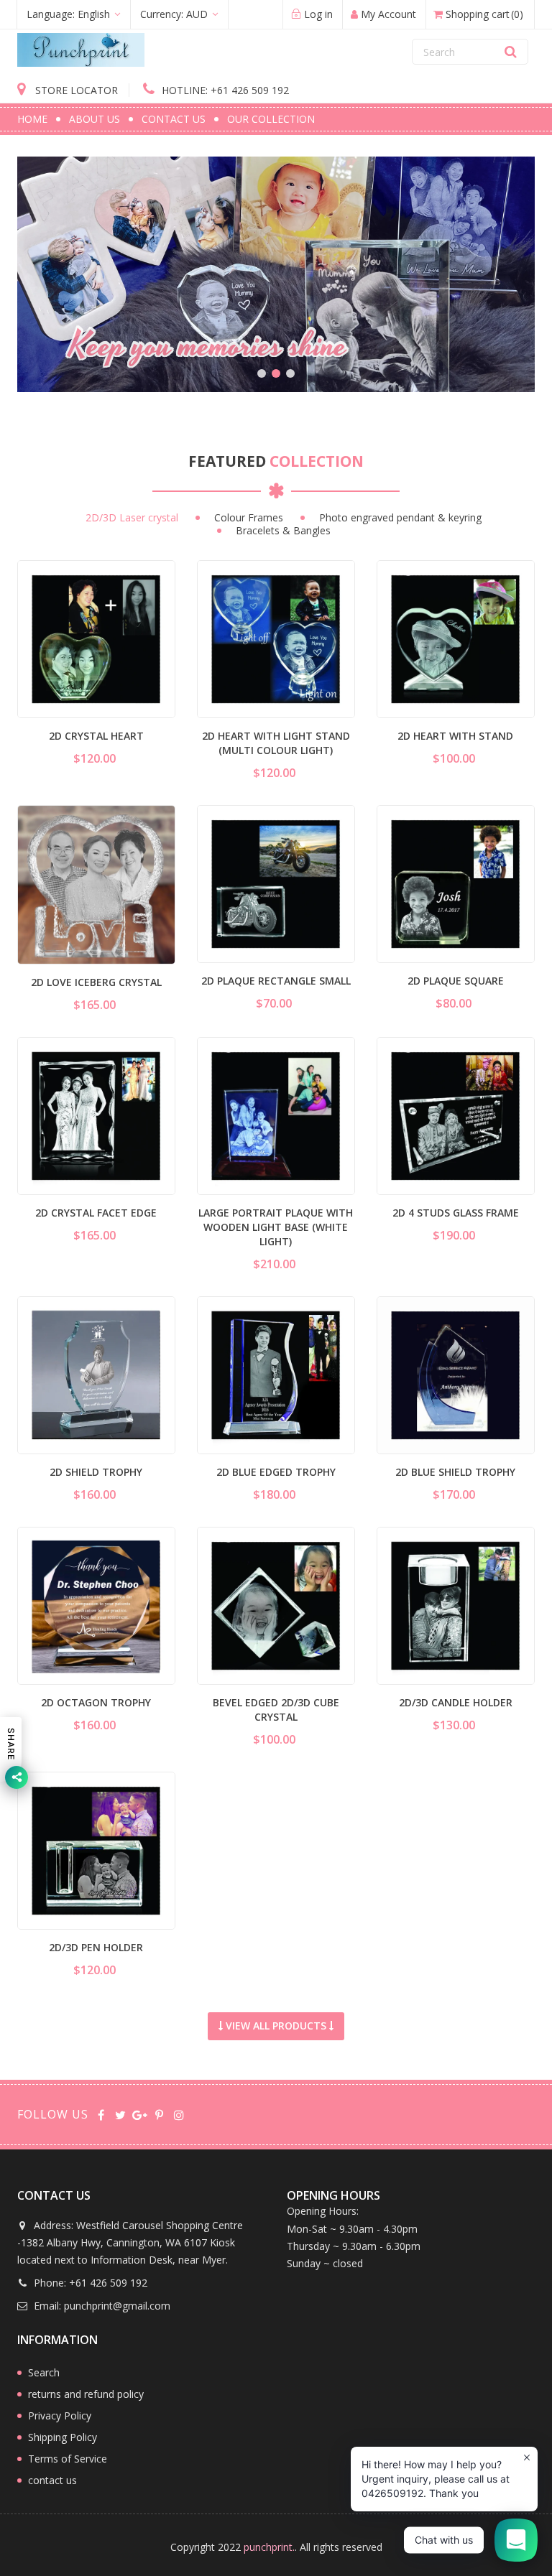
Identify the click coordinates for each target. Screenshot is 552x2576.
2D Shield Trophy (96, 1472)
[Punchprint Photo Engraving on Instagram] (179, 2114)
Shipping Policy (63, 2437)
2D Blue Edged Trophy (276, 1472)
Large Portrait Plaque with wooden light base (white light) (276, 1227)
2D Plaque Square (456, 981)
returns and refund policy (86, 2394)
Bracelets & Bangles (283, 531)
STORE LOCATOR (75, 90)
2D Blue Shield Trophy (455, 1472)
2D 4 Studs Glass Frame (456, 1213)
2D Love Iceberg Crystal (96, 982)
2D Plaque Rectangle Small (276, 981)
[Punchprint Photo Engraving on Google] (140, 2114)
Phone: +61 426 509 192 (89, 2283)
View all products (276, 2026)
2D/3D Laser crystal (132, 518)
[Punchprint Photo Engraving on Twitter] (120, 2114)
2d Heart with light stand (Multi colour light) (276, 743)
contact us (52, 2480)
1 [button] (262, 373)
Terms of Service (68, 2459)
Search (44, 2372)
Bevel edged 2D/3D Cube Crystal (276, 1710)
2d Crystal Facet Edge (96, 1213)
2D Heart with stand (455, 736)
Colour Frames (249, 518)
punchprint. (269, 2547)
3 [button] (290, 373)
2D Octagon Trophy (96, 1702)
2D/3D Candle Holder (456, 1702)
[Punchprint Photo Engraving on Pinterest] (159, 2114)
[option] (276, 274)
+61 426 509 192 (225, 90)
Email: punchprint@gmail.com (101, 2306)
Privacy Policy (60, 2415)
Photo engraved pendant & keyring (400, 518)
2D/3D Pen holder (96, 1947)
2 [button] (276, 373)
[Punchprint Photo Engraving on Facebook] (101, 2114)
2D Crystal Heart (96, 736)
